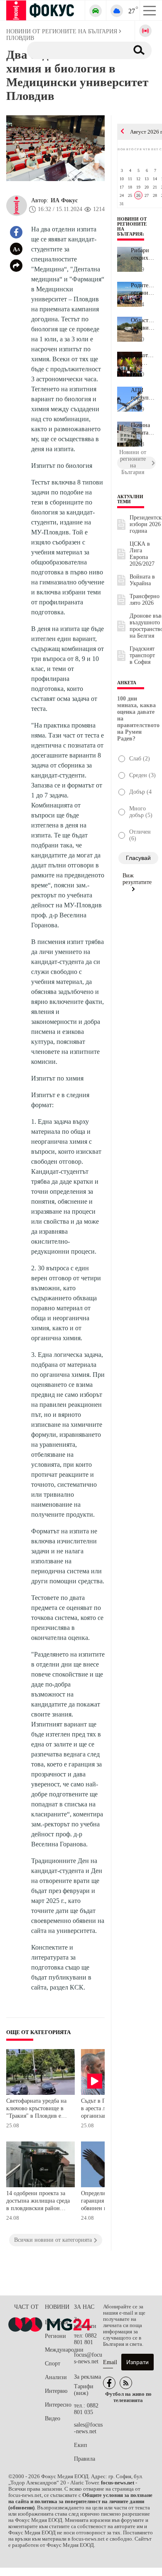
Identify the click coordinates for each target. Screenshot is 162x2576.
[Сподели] (16, 266)
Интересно (58, 2405)
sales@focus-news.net (88, 2428)
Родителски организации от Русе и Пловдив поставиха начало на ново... (143, 289)
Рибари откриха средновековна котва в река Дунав (143, 254)
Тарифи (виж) (84, 2390)
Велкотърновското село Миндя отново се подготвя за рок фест (143, 359)
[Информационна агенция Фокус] (109, 2383)
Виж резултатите (137, 879)
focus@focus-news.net (88, 2358)
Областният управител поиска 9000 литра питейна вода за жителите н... (143, 324)
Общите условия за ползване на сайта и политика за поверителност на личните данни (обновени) (80, 2501)
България (56, 2322)
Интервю (56, 2391)
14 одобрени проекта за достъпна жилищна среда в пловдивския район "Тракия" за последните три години (38, 2202)
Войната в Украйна (142, 580)
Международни (59, 2350)
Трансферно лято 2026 (145, 600)
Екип (81, 2445)
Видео (53, 2418)
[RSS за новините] (126, 2383)
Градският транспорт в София (142, 655)
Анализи (56, 2377)
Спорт (53, 2364)
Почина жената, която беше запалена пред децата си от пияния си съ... (143, 429)
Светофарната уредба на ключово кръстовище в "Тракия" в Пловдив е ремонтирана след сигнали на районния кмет (36, 2109)
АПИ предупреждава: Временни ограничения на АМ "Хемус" (143, 394)
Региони (55, 2336)
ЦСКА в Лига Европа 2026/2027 (142, 554)
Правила (85, 2459)
